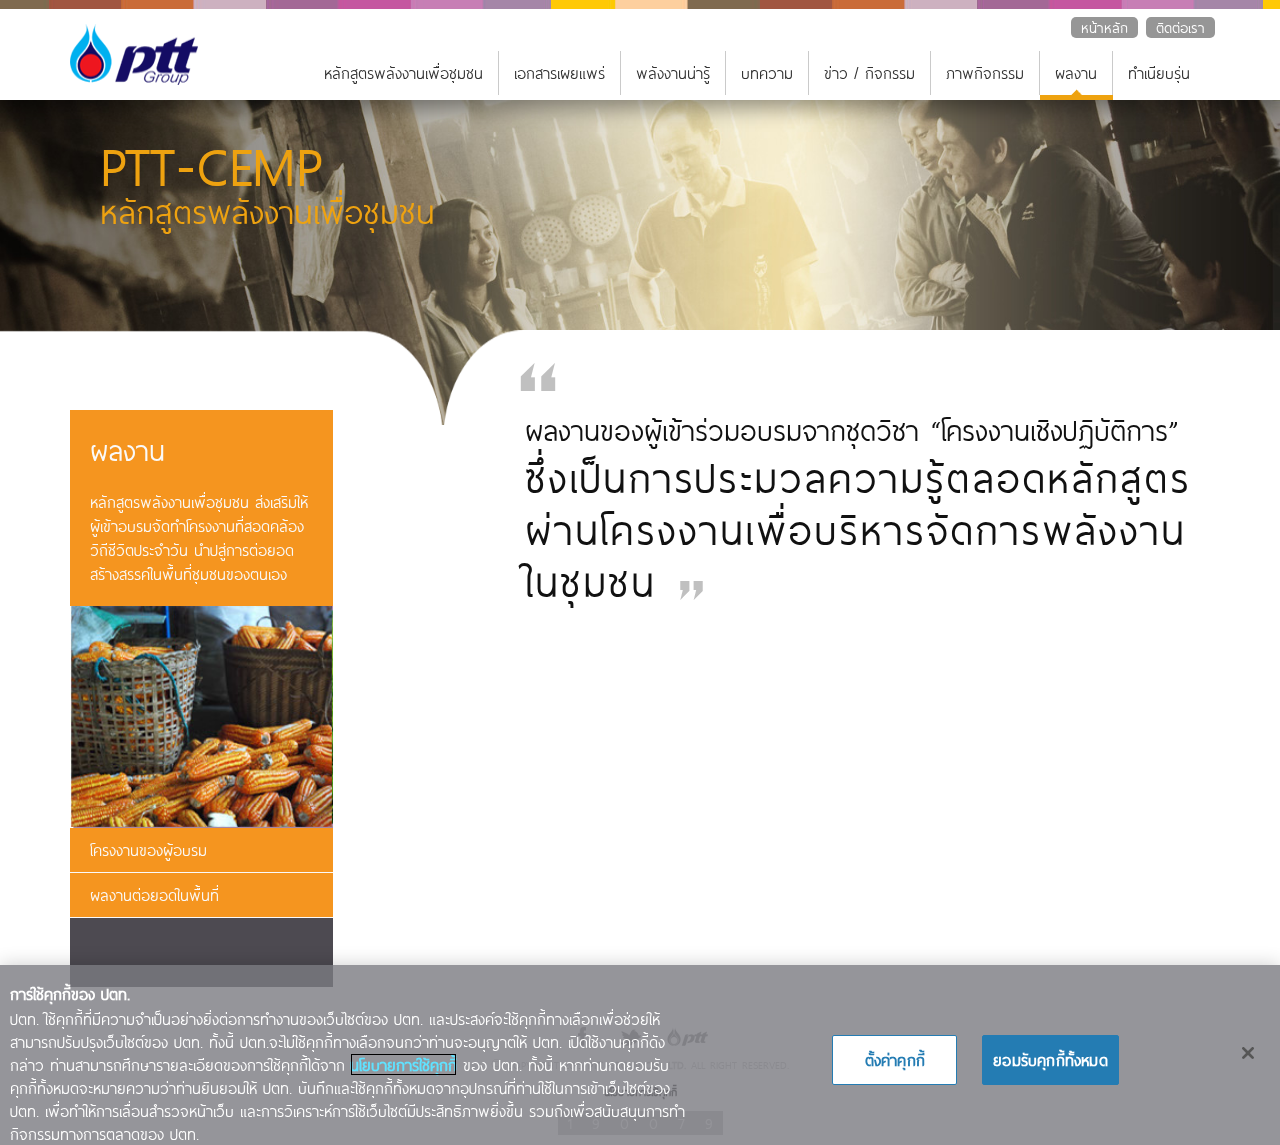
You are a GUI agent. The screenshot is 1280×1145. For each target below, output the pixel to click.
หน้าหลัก (1104, 27)
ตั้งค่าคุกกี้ (895, 1059)
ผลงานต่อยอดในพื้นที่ (154, 894)
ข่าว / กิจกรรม (869, 72)
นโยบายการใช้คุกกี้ (403, 1064)
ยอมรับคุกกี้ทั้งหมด (1050, 1059)
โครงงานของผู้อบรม (148, 849)
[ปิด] (1248, 1053)
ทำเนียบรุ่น (1159, 72)
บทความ (767, 72)
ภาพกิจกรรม (985, 72)
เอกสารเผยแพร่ (559, 72)
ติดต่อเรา (1180, 27)
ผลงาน (1076, 72)
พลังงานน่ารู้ (673, 72)
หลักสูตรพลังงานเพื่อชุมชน (403, 72)
